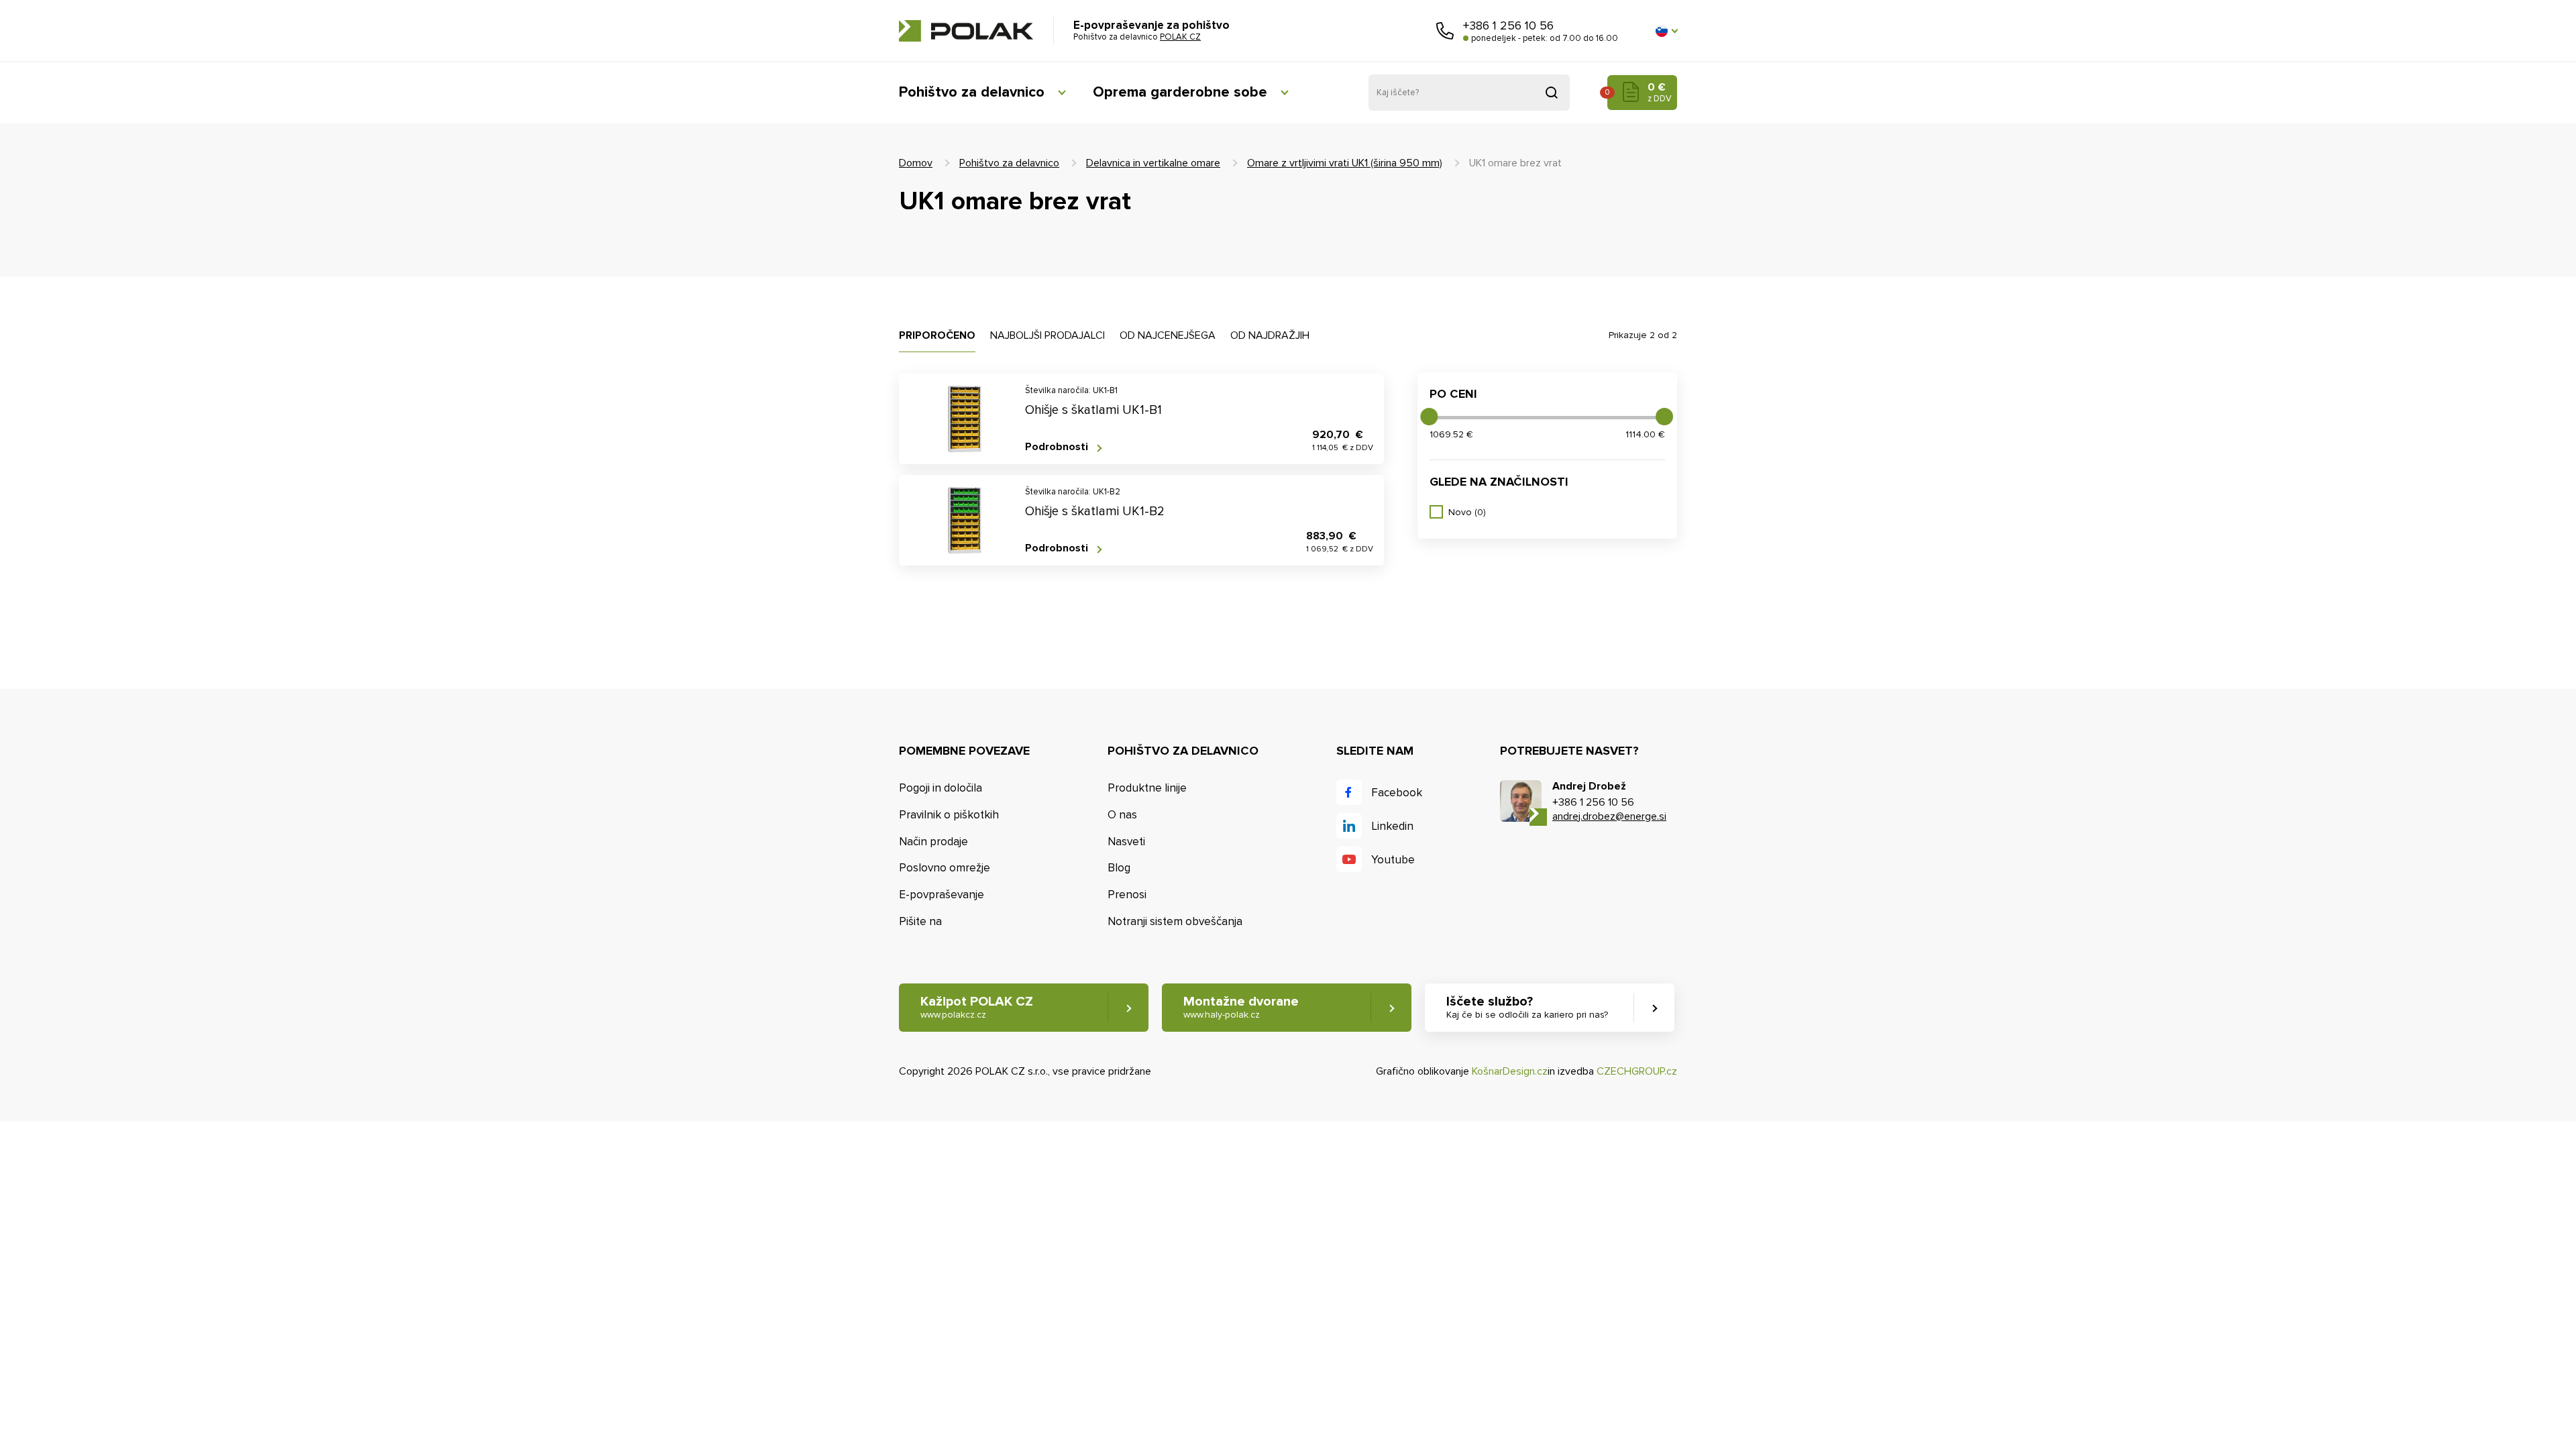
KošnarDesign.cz (1510, 1071)
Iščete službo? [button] (1527, 1007)
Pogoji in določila (941, 788)
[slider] (1429, 417)
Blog (1119, 868)
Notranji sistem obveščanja (1175, 921)
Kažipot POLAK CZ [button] (977, 1007)
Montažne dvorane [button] (1241, 1007)
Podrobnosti (1057, 447)
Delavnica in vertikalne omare (1153, 163)
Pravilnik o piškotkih (949, 815)
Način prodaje (933, 842)
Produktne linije (1147, 788)
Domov (916, 163)
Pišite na (920, 921)
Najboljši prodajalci (1048, 335)
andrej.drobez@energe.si (1609, 816)
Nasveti (1126, 842)
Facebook (1397, 793)
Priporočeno (937, 335)
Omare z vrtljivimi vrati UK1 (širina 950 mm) (1345, 163)
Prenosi (1127, 895)
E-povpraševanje (942, 895)
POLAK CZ (966, 31)
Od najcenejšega (1168, 335)
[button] (1666, 31)
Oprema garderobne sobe (1180, 92)
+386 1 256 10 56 (1508, 25)
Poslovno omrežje (945, 868)
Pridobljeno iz (1552, 93)
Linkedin (1392, 826)
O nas (1122, 815)
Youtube (1393, 860)
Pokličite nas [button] (1445, 31)
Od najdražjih (1270, 335)
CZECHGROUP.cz (1637, 1071)
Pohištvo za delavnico (972, 92)
